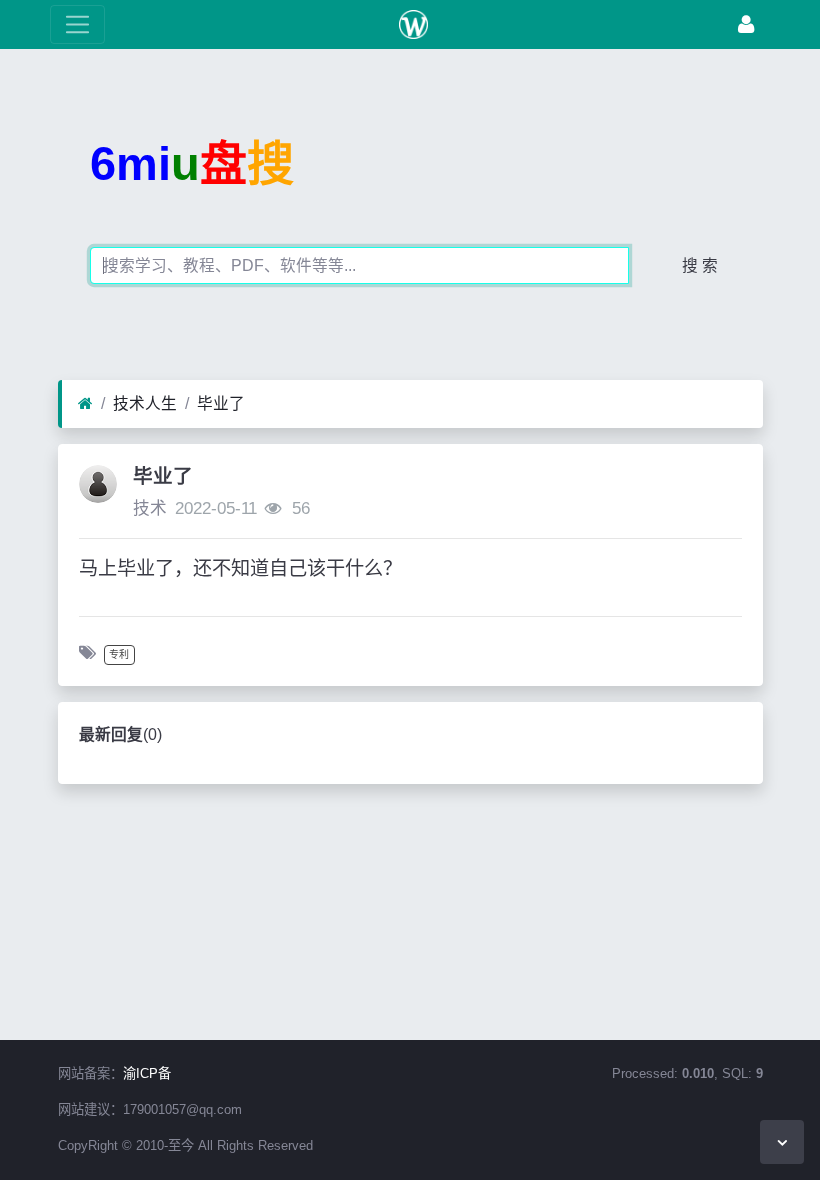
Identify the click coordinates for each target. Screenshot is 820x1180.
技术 (150, 508)
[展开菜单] (77, 24)
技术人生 (145, 403)
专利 (119, 654)
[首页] (85, 404)
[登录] (746, 24)
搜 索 (700, 265)
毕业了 (221, 403)
